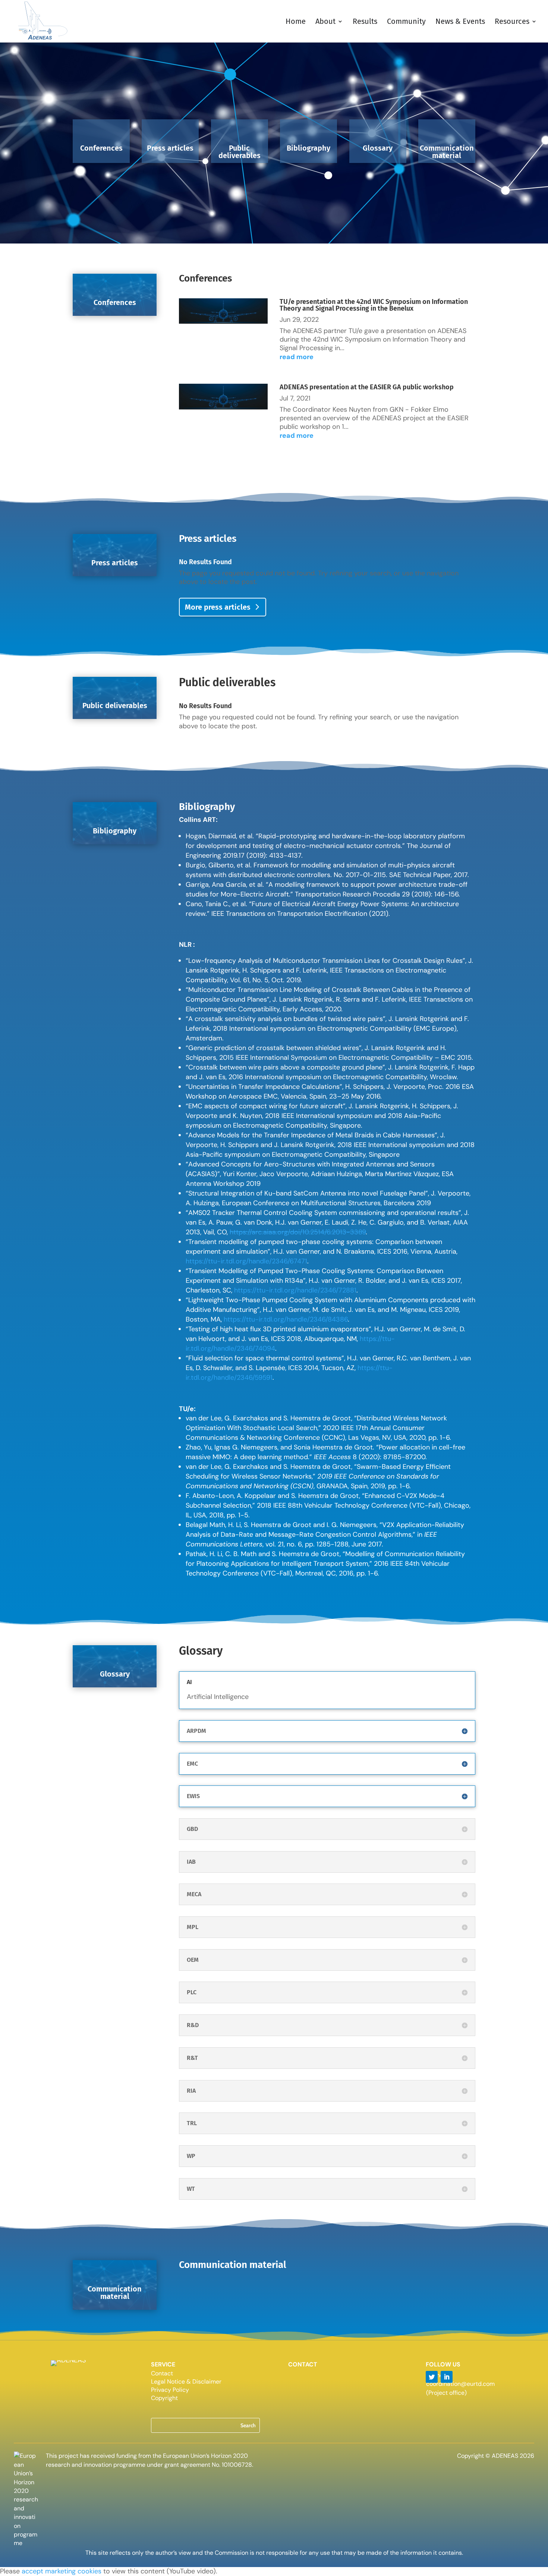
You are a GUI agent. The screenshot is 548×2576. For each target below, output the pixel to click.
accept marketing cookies (62, 2571)
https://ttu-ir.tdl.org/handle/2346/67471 (246, 1261)
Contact (162, 2374)
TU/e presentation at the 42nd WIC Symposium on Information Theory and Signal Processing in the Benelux (374, 305)
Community (406, 22)
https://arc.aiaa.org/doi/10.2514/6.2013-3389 (298, 1232)
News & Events (460, 22)
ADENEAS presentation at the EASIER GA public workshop (367, 387)
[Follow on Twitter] (432, 2377)
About (325, 22)
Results (365, 22)
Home (296, 22)
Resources (512, 22)
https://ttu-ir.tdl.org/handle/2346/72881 (295, 1290)
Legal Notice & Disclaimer (186, 2382)
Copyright (164, 2399)
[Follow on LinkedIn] (447, 2377)
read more (297, 357)
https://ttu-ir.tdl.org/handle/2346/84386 (286, 1319)
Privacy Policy (170, 2390)
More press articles (218, 607)
